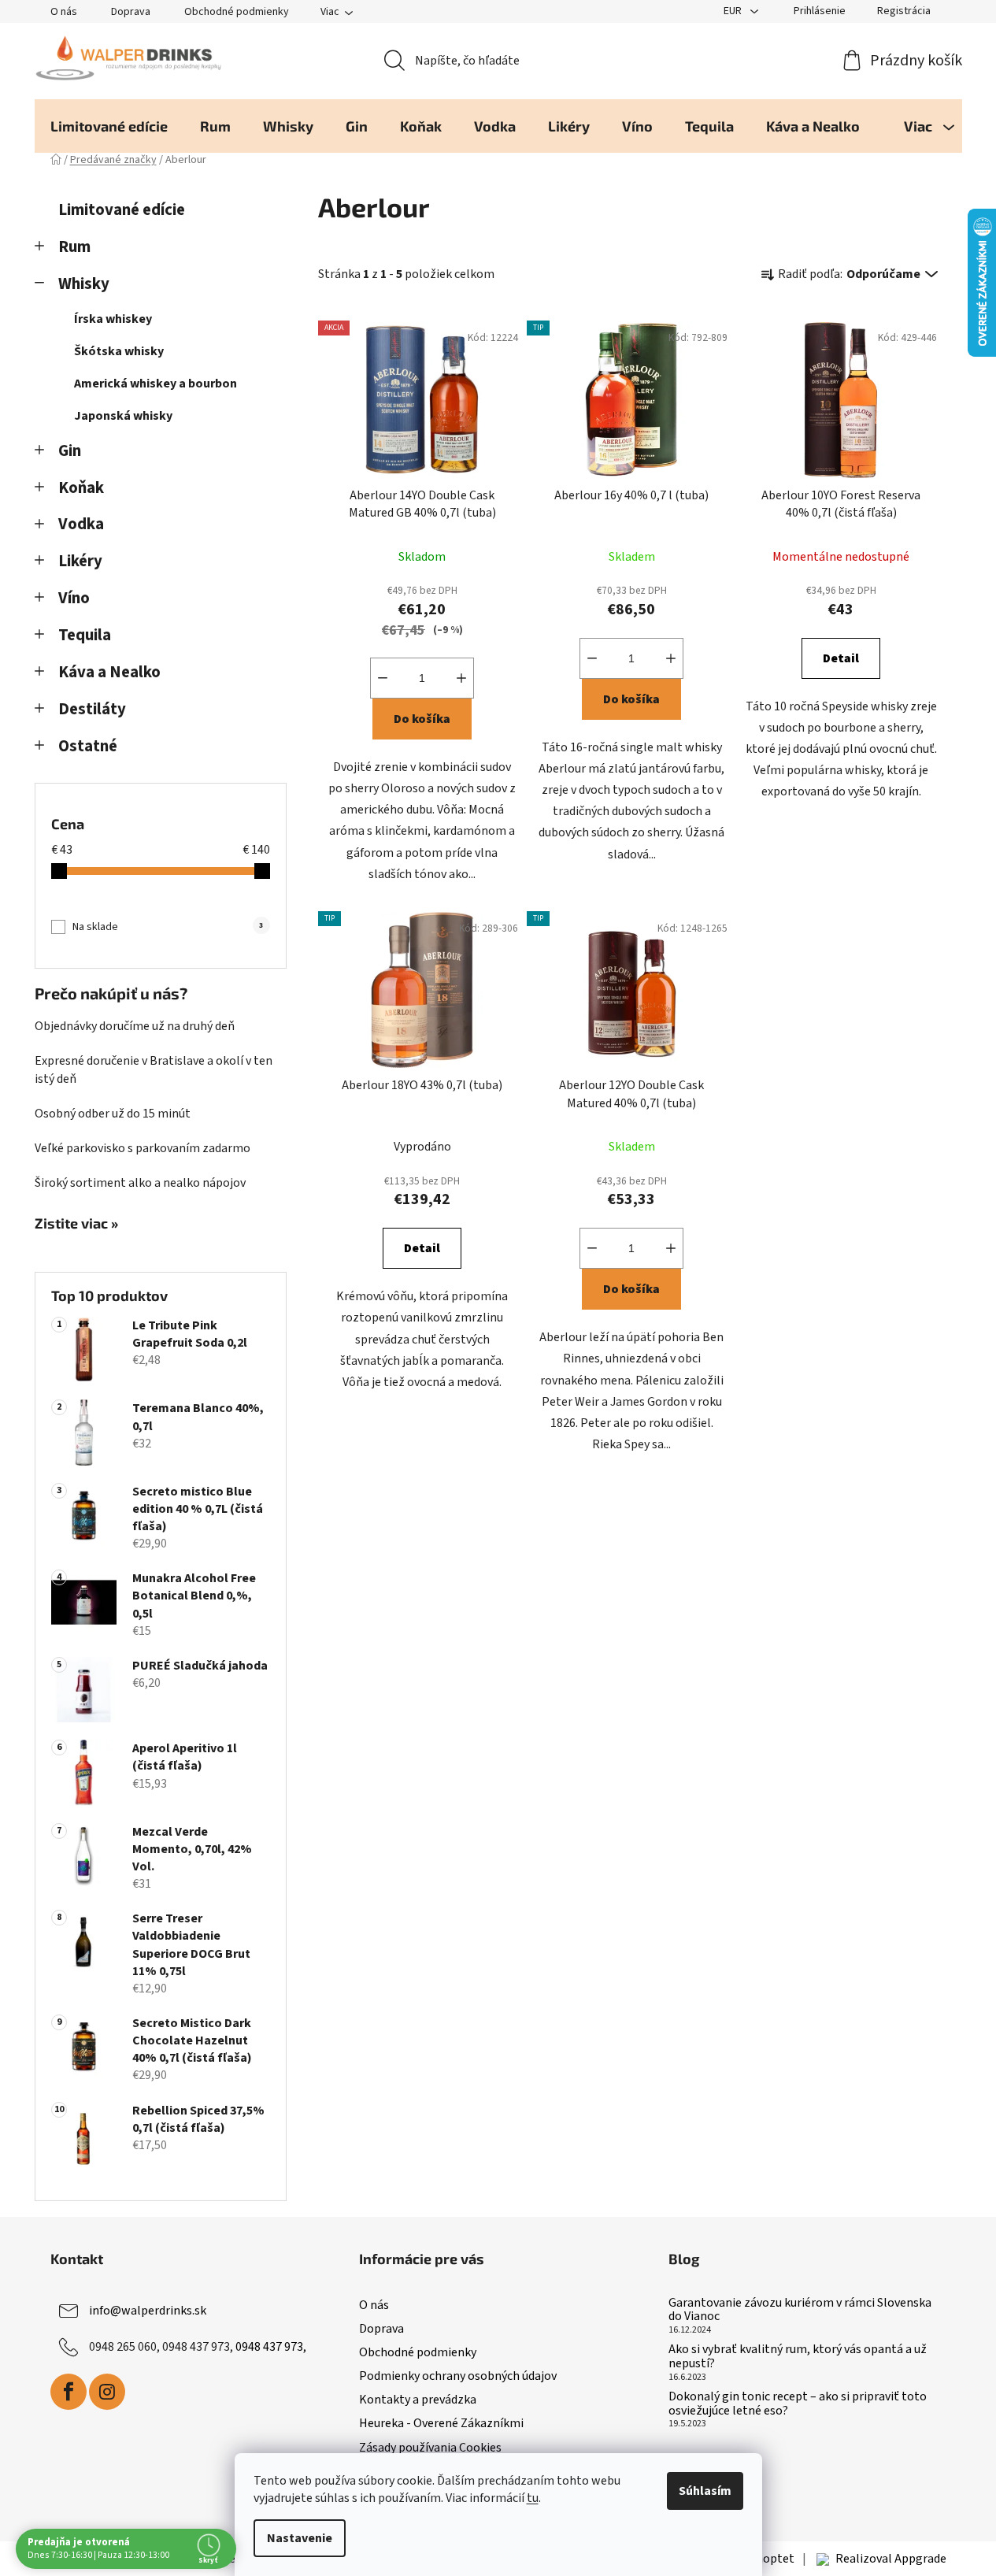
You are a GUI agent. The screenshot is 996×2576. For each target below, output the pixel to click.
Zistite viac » (76, 1224)
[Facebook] (68, 2392)
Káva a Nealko (109, 672)
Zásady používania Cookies (430, 2448)
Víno (74, 598)
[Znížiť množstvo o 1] (383, 678)
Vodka (81, 524)
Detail (841, 658)
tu (533, 2498)
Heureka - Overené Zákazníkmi (441, 2423)
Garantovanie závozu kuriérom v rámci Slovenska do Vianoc (800, 2310)
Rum (74, 247)
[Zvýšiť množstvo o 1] (461, 678)
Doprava (131, 12)
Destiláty (92, 709)
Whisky (84, 284)
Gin (70, 451)
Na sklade (168, 927)
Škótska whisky (119, 351)
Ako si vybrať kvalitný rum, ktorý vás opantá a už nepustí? (798, 2357)
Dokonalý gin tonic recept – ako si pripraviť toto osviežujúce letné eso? (798, 2404)
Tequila (85, 635)
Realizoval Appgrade (891, 2559)
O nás (64, 12)
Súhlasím (705, 2491)
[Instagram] (107, 2392)
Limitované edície (122, 210)
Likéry (80, 561)
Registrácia (904, 11)
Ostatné (88, 746)
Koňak (81, 488)
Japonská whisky (123, 416)
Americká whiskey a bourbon (156, 384)
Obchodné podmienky (237, 12)
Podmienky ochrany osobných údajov (458, 2376)
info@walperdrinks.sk (148, 2311)
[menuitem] (109, 126)
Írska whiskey (113, 319)
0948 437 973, (271, 2347)
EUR (734, 11)
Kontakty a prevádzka (418, 2400)
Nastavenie (300, 2538)
